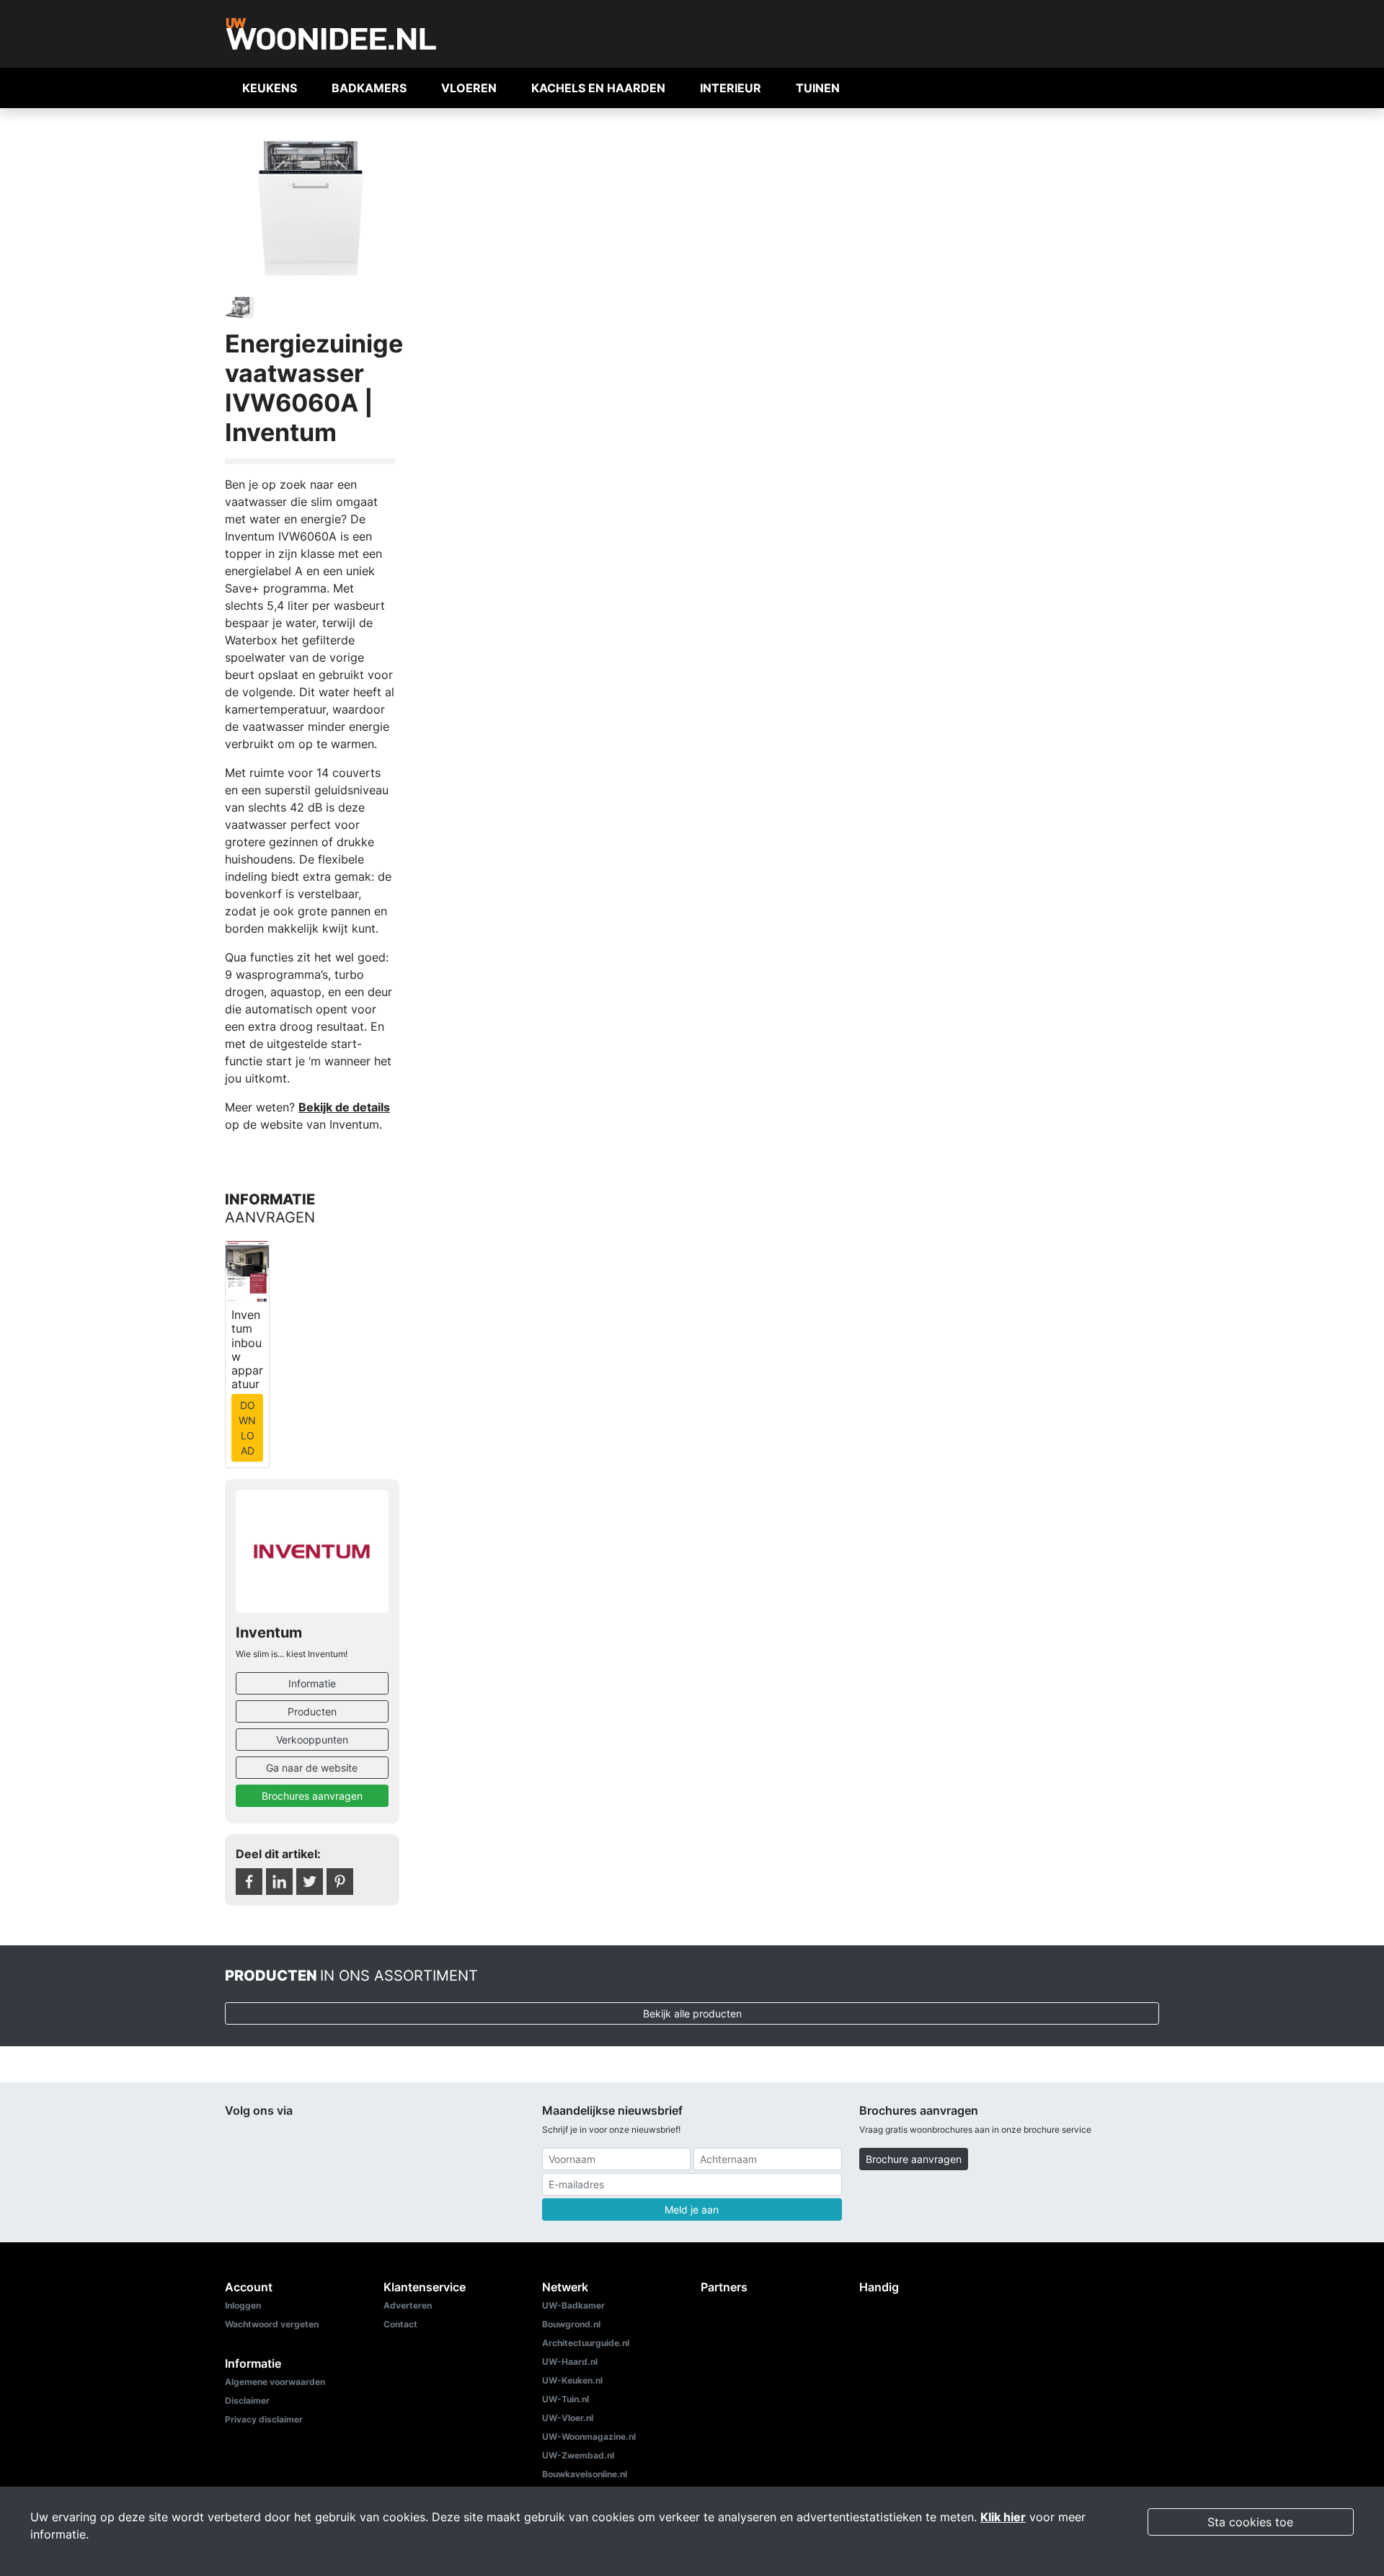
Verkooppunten (312, 1740)
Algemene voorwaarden (275, 2382)
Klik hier (1003, 2517)
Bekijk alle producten (692, 2013)
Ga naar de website (312, 1768)
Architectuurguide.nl (586, 2343)
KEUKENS (270, 88)
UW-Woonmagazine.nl (589, 2437)
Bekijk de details (344, 1107)
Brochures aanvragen (312, 1796)
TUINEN (818, 88)
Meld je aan (692, 2209)
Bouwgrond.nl (571, 2324)
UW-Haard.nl (570, 2362)
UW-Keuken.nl (572, 2380)
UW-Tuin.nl (565, 2399)
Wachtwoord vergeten (272, 2324)
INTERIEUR (731, 88)
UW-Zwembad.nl (578, 2455)
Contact (400, 2324)
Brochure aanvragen (914, 2159)
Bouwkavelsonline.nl (585, 2474)
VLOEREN (469, 88)
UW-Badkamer (573, 2305)
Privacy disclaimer (264, 2419)
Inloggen (243, 2305)
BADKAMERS (369, 88)
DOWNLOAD (247, 1428)
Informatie (312, 1683)
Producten (312, 1711)
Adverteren (408, 2305)
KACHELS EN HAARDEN (598, 88)
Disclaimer (247, 2400)
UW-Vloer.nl (568, 2418)
